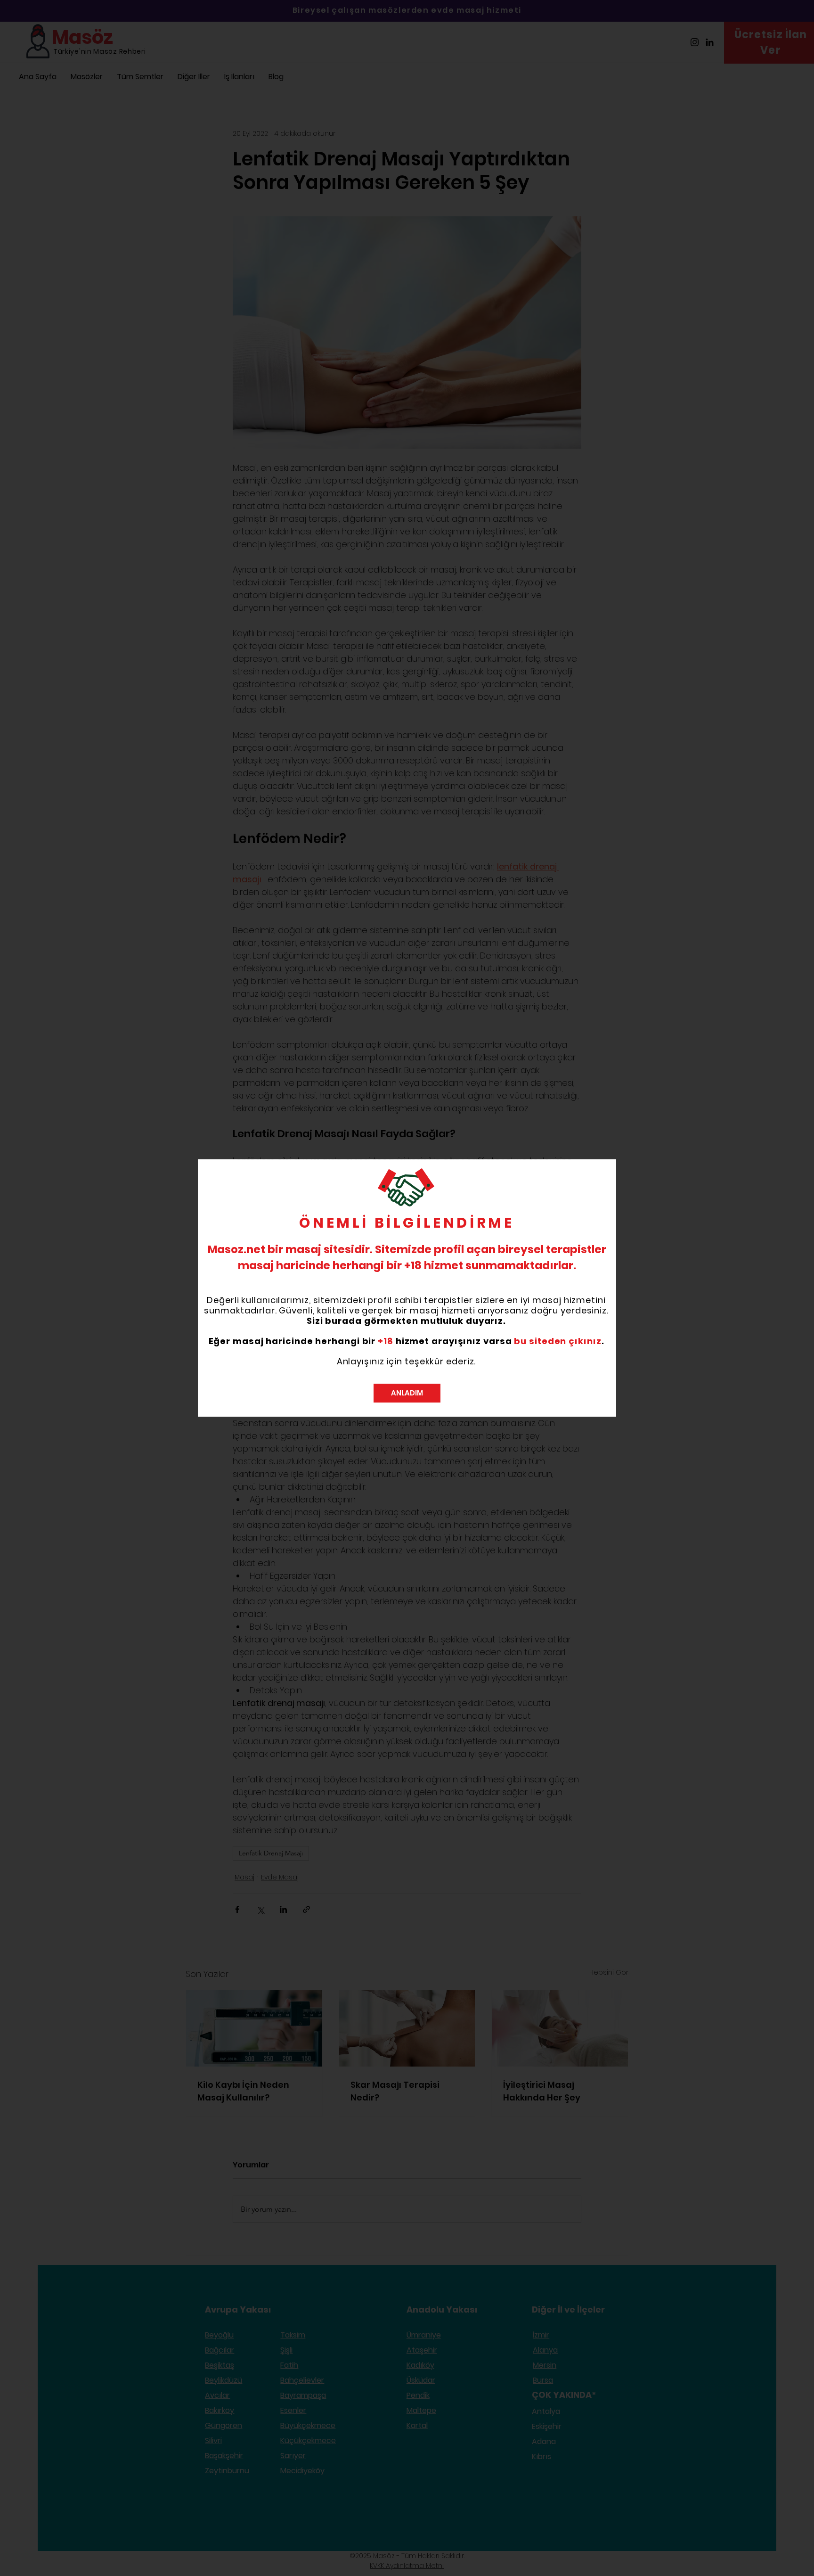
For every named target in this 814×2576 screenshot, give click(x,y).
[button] (407, 1393)
